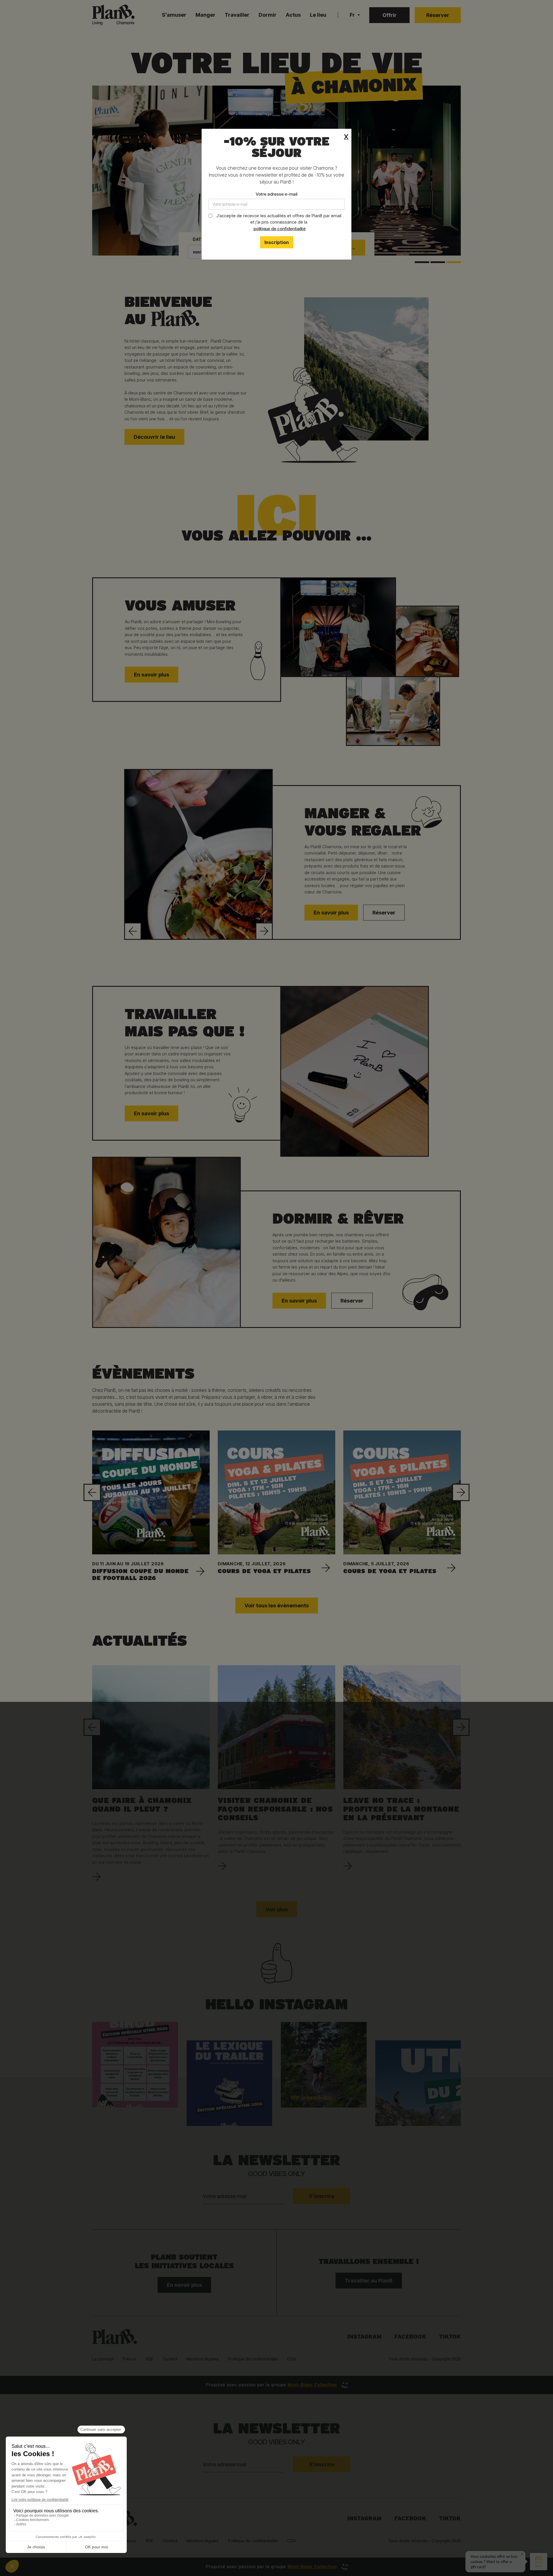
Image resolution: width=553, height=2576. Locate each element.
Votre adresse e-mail (276, 194)
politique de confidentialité (280, 229)
